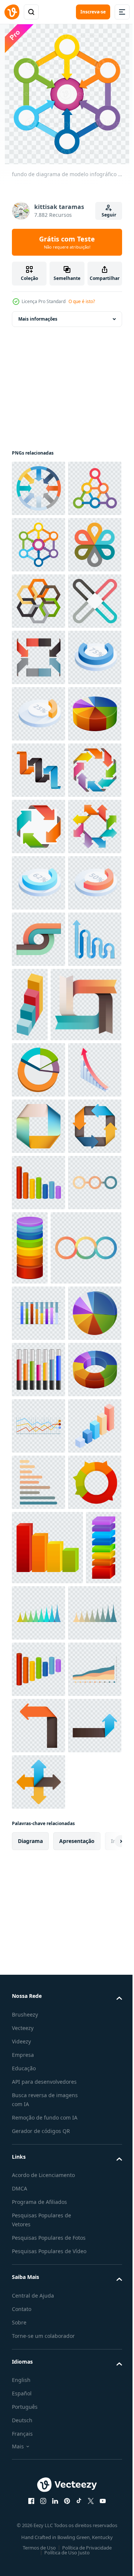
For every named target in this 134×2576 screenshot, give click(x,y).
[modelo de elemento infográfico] (39, 1390)
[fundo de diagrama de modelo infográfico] (39, 488)
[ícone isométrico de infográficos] (39, 883)
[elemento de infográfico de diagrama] (39, 1877)
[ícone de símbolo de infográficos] (86, 1455)
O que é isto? (82, 301)
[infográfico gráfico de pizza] (39, 2307)
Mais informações (38, 319)
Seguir (109, 215)
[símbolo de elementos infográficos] (39, 996)
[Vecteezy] (12, 12)
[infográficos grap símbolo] (39, 1595)
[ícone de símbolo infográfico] (39, 1651)
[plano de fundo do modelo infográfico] (39, 827)
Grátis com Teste (67, 242)
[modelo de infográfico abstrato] (39, 714)
